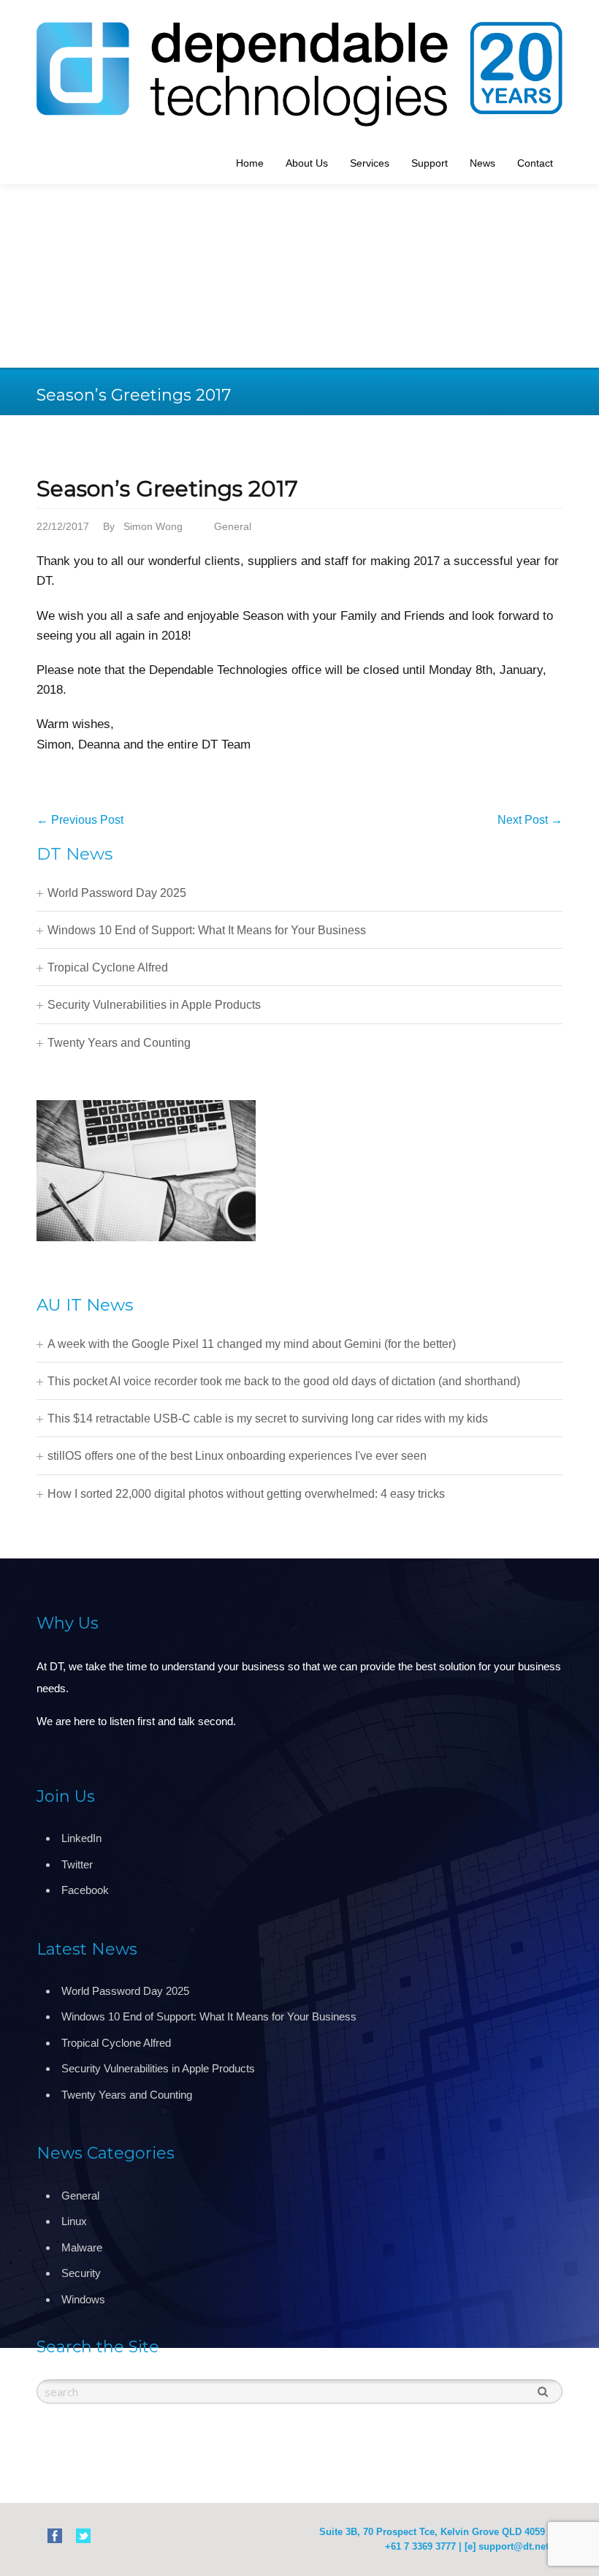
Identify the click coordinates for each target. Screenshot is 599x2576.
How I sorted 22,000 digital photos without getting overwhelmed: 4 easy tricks (246, 1494)
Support (430, 163)
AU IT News (85, 1305)
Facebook (85, 1890)
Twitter (77, 1864)
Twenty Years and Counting (119, 1043)
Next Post (530, 820)
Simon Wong (153, 526)
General (233, 526)
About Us (307, 163)
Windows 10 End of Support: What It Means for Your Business (207, 930)
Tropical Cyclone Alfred (108, 967)
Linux (74, 2221)
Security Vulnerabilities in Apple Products (154, 1005)
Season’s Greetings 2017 (167, 489)
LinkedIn (81, 1838)
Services (370, 163)
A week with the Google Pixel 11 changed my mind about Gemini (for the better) (252, 1344)
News (482, 163)
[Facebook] (55, 2535)
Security (81, 2273)
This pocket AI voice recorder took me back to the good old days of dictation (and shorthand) (284, 1381)
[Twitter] (83, 2535)
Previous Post (80, 820)
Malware (82, 2247)
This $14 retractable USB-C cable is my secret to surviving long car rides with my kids (268, 1418)
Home (250, 163)
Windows (83, 2299)
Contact (535, 163)
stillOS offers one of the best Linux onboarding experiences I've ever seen (237, 1456)
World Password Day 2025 (117, 893)
